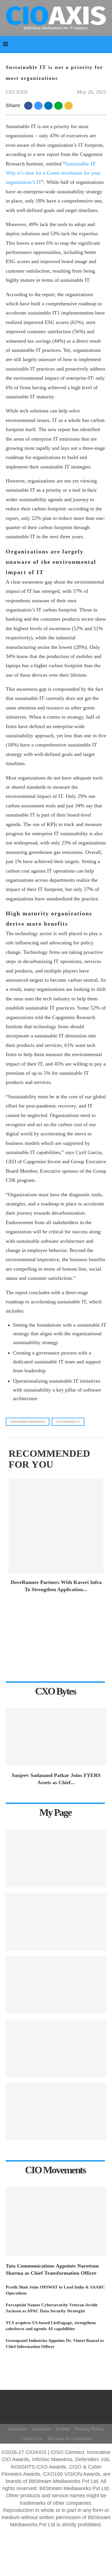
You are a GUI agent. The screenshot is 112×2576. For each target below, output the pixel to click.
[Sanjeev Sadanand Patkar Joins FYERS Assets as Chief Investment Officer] (56, 1737)
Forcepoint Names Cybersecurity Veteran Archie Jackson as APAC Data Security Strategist (52, 2308)
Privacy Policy (89, 2429)
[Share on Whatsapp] (59, 105)
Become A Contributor (70, 2439)
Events (63, 2429)
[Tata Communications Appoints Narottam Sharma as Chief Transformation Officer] (56, 2222)
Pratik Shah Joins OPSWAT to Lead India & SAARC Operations (55, 2290)
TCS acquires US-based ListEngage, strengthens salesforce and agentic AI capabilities (51, 2326)
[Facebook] (55, 2401)
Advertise (41, 2429)
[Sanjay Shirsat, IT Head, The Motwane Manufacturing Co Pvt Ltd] (56, 1985)
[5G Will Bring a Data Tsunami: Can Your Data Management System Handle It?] (56, 1859)
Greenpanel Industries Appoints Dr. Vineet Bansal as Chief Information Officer (55, 2344)
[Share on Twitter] (39, 105)
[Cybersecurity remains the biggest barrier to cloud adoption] (56, 2111)
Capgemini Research (28, 1422)
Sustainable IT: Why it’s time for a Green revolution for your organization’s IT (53, 173)
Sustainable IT (68, 1422)
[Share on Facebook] (29, 105)
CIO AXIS (17, 92)
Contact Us (31, 2439)
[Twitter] (63, 2401)
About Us (18, 2429)
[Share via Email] (69, 105)
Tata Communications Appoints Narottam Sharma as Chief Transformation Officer (52, 2269)
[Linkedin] (61, 2410)
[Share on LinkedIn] (49, 105)
